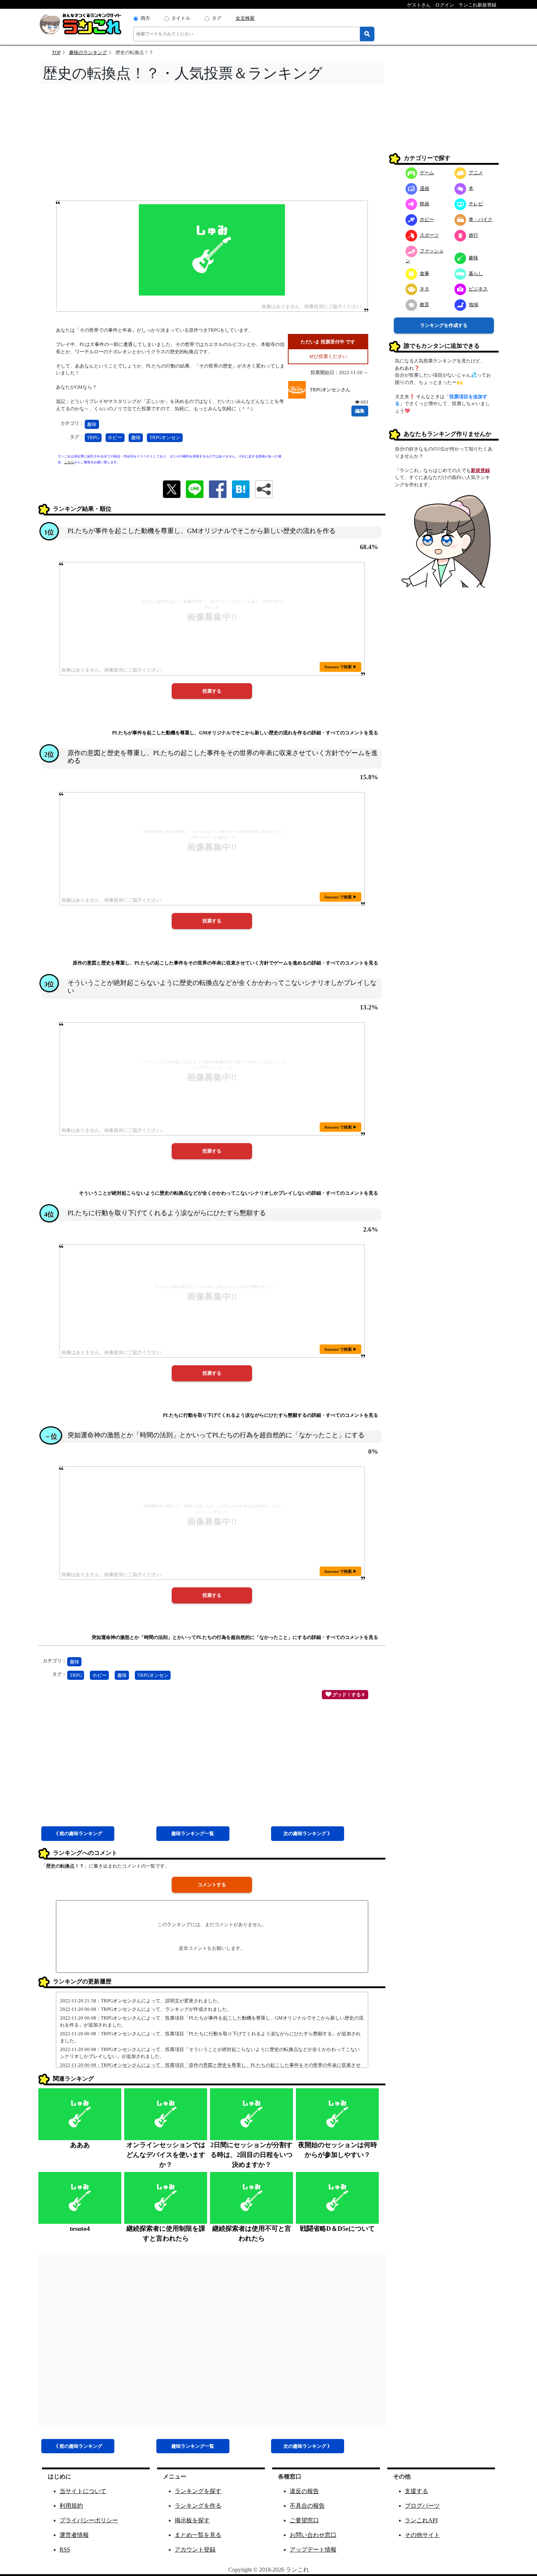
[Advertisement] (212, 144)
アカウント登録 (195, 2550)
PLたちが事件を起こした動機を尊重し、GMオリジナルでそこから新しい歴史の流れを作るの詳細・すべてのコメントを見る (245, 733)
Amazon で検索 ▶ (340, 667)
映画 (424, 204)
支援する (416, 2491)
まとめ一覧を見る (198, 2535)
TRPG (93, 437)
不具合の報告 (307, 2506)
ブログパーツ (422, 2506)
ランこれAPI (421, 2520)
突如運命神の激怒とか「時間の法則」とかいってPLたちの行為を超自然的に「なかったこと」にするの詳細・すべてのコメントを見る (235, 1637)
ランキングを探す (198, 2491)
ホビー (115, 437)
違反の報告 (304, 2491)
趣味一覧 (193, 1833)
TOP (56, 52)
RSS (65, 2550)
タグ (217, 18)
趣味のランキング (88, 52)
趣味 (92, 424)
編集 (360, 411)
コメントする (212, 1885)
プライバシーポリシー (89, 2520)
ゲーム (427, 173)
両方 (145, 18)
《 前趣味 (78, 1833)
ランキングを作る (198, 2506)
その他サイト (422, 2535)
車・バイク (481, 219)
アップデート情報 (313, 2550)
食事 (424, 273)
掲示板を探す (192, 2520)
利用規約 (71, 2506)
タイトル (181, 18)
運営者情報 (74, 2535)
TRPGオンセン (165, 437)
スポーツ (429, 235)
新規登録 (480, 470)
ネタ (424, 289)
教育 (424, 305)
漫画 (424, 188)
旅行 (473, 235)
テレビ (476, 204)
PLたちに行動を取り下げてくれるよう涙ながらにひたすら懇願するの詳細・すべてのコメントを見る (271, 1415)
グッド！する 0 (348, 1695)
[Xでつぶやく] (172, 489)
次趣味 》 (308, 1833)
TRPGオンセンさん (330, 390)
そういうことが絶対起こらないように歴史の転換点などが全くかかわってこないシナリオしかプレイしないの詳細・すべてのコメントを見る (228, 1193)
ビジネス (478, 289)
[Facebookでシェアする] (218, 489)
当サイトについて (83, 2491)
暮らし (476, 273)
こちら (69, 462)
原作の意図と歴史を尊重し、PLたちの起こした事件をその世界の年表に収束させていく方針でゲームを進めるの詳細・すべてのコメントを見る (225, 963)
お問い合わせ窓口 (313, 2535)
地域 (473, 305)
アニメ (476, 173)
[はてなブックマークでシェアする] (241, 489)
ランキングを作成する (444, 325)
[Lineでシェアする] (195, 489)
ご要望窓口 (304, 2520)
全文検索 (245, 18)
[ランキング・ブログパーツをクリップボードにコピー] (264, 489)
